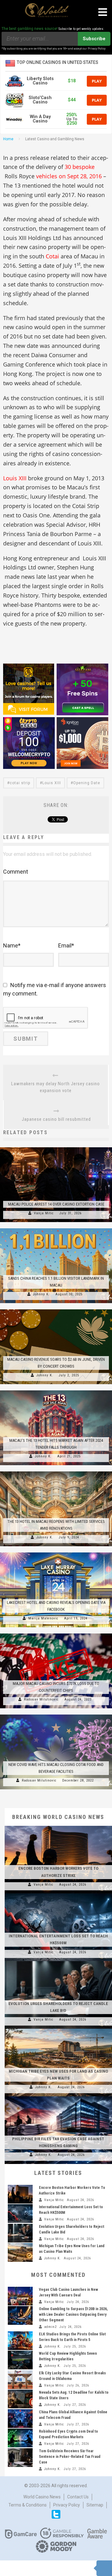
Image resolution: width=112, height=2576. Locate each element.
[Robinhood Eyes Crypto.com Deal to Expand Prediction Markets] (20, 2438)
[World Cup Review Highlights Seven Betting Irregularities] (20, 2360)
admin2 (50, 2327)
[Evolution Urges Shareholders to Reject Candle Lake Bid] (58, 1961)
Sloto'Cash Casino (40, 100)
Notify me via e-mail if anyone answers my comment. (55, 989)
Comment (16, 872)
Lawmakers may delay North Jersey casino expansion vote (56, 1087)
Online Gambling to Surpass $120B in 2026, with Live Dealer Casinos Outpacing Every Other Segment (73, 2315)
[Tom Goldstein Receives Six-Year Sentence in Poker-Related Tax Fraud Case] (20, 2458)
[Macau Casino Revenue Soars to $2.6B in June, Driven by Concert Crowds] (56, 1309)
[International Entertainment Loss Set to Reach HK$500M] (58, 1893)
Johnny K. (41, 1294)
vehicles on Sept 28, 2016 (68, 176)
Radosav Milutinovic (41, 1699)
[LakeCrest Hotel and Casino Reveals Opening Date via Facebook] (56, 1552)
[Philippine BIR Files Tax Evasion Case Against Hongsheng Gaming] (58, 2096)
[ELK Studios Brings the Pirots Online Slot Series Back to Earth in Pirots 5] (20, 2341)
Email (66, 945)
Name (12, 945)
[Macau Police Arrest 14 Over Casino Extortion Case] (56, 1147)
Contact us (78, 2497)
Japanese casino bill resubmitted (56, 1119)
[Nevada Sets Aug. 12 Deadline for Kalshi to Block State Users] (20, 2399)
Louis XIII (15, 478)
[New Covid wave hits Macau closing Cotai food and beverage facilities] (56, 1715)
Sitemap (95, 2505)
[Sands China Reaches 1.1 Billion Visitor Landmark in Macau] (56, 1228)
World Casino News (42, 2497)
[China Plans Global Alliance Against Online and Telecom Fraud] (20, 2419)
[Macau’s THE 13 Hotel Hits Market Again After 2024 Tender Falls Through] (56, 1390)
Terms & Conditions (28, 2505)
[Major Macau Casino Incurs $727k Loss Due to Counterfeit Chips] (56, 1633)
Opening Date (87, 783)
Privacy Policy (67, 2505)
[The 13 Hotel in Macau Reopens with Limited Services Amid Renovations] (56, 1471)
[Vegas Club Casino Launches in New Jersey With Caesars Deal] (20, 2296)
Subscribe (94, 39)
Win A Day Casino (40, 119)
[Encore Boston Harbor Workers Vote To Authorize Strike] (58, 1826)
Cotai (52, 256)
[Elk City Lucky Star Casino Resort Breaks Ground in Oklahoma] (20, 2380)
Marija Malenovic (43, 1618)
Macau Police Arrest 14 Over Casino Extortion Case (56, 1204)
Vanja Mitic (44, 1213)
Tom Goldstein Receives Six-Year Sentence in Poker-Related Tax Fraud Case (70, 2457)
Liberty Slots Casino (40, 81)
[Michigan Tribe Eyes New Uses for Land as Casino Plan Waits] (58, 2029)
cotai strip (20, 783)
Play (97, 81)
